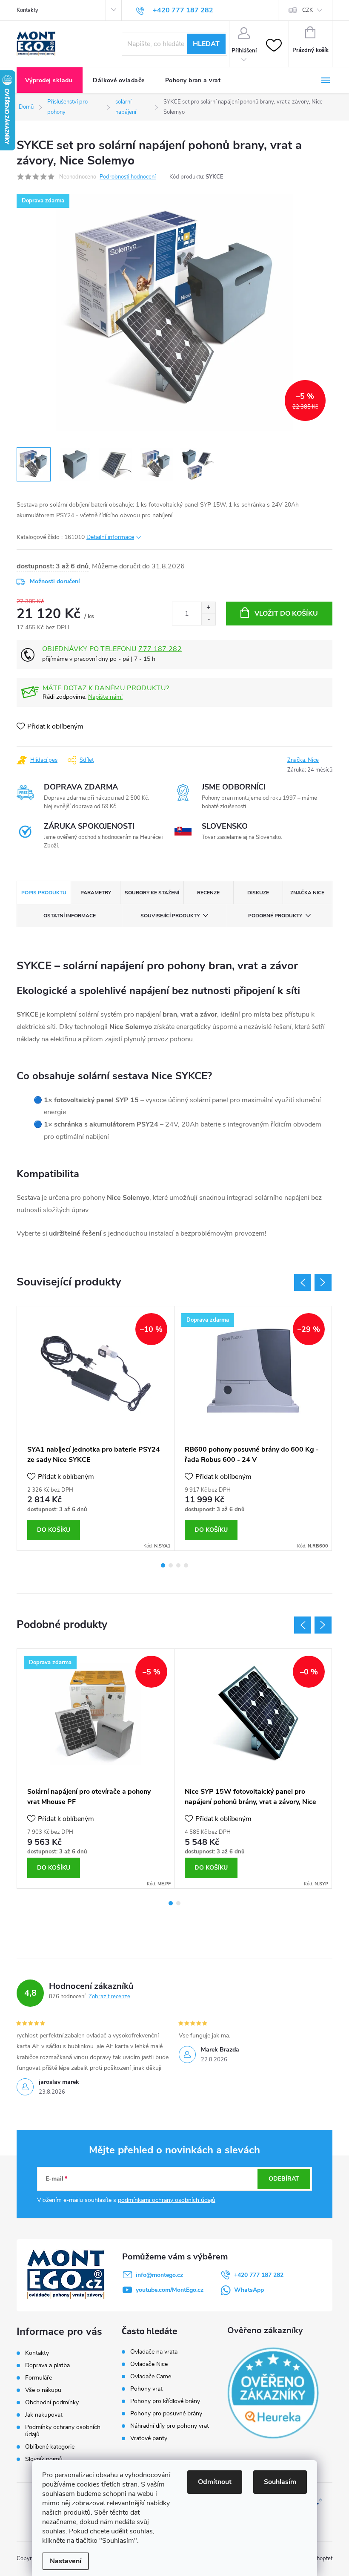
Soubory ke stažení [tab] (152, 893)
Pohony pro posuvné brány (166, 2414)
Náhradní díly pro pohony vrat (170, 2426)
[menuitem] (50, 81)
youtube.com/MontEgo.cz (170, 2290)
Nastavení (66, 2561)
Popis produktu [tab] (44, 893)
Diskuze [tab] (258, 893)
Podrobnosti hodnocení (128, 177)
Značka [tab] (307, 893)
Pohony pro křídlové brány (166, 2401)
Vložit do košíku (286, 614)
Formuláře (39, 2378)
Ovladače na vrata (154, 2352)
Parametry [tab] (96, 893)
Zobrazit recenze (109, 1997)
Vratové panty (149, 2438)
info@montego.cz (159, 2275)
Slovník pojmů (44, 2459)
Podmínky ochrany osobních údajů (63, 2431)
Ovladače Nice (149, 2364)
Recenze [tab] (208, 893)
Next (323, 1282)
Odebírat (284, 2179)
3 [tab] (178, 1565)
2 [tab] (171, 1565)
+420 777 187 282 (259, 2275)
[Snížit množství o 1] (208, 619)
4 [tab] (186, 1565)
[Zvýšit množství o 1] (208, 608)
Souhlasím (280, 2482)
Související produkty (170, 916)
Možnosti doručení (55, 581)
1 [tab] (163, 1565)
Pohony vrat (146, 2389)
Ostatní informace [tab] (70, 916)
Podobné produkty (275, 916)
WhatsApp (249, 2290)
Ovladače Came (151, 2377)
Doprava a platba (47, 2365)
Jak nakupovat (44, 2415)
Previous (303, 1282)
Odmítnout (215, 2482)
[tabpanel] (96, 1428)
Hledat (206, 44)
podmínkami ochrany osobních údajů (167, 2200)
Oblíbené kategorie (50, 2447)
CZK (308, 10)
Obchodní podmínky (52, 2402)
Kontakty (27, 10)
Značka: (303, 760)
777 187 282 (160, 649)
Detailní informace (110, 537)
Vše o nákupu (43, 2390)
